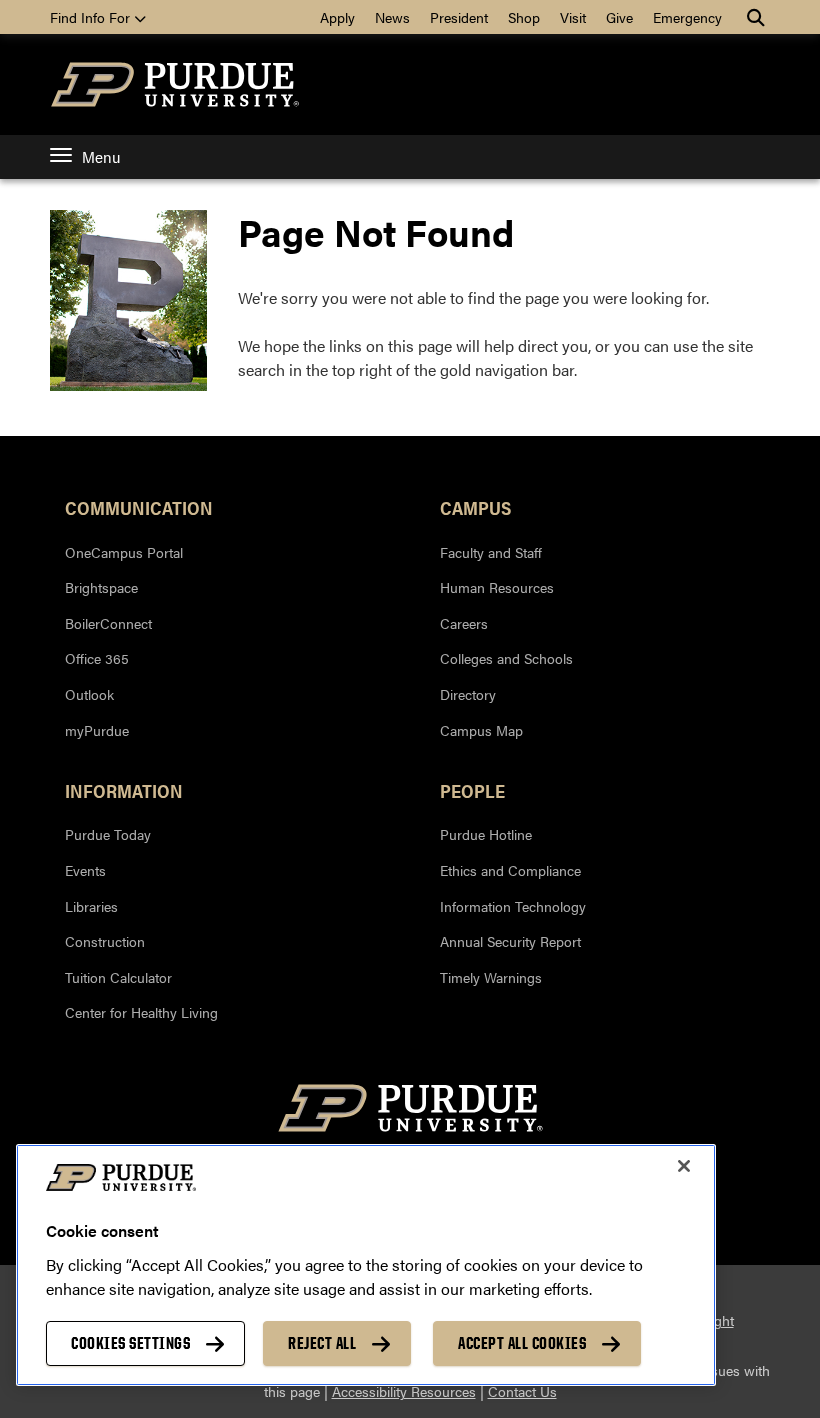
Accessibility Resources (404, 1391)
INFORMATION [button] (124, 790)
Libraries (91, 906)
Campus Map (481, 730)
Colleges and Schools (506, 658)
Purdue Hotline (486, 834)
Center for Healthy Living (141, 1012)
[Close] (684, 1166)
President (459, 17)
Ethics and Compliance (510, 870)
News (392, 17)
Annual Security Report (510, 941)
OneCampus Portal (124, 552)
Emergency (687, 17)
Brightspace (101, 587)
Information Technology (513, 906)
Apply (337, 17)
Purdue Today (108, 834)
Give (619, 17)
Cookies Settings (130, 1343)
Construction (105, 941)
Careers (464, 623)
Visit (573, 17)
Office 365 (97, 658)
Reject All (322, 1343)
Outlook (89, 694)
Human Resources (497, 587)
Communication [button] (139, 507)
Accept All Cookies (522, 1343)
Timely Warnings (491, 977)
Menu (101, 156)
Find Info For (92, 17)
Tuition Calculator (118, 977)
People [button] (472, 790)
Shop (524, 17)
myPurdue (97, 730)
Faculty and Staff (491, 552)
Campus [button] (475, 507)
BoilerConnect (108, 623)
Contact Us (522, 1391)
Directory (468, 694)
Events (85, 870)
